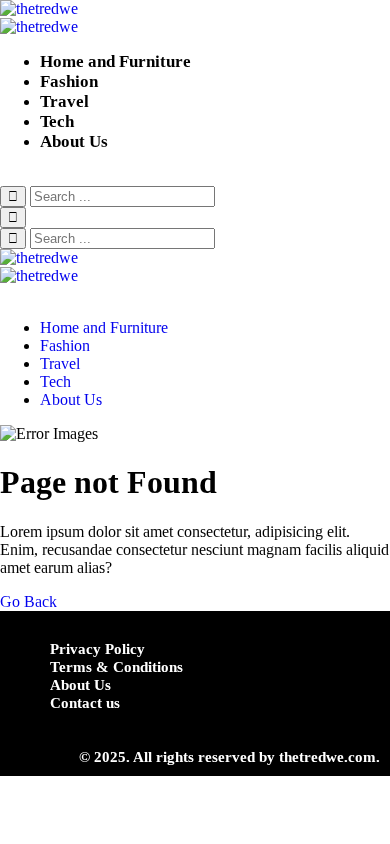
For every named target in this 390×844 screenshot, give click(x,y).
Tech (57, 121)
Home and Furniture (115, 61)
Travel (64, 101)
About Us (74, 141)
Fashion (69, 81)
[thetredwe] (195, 18)
